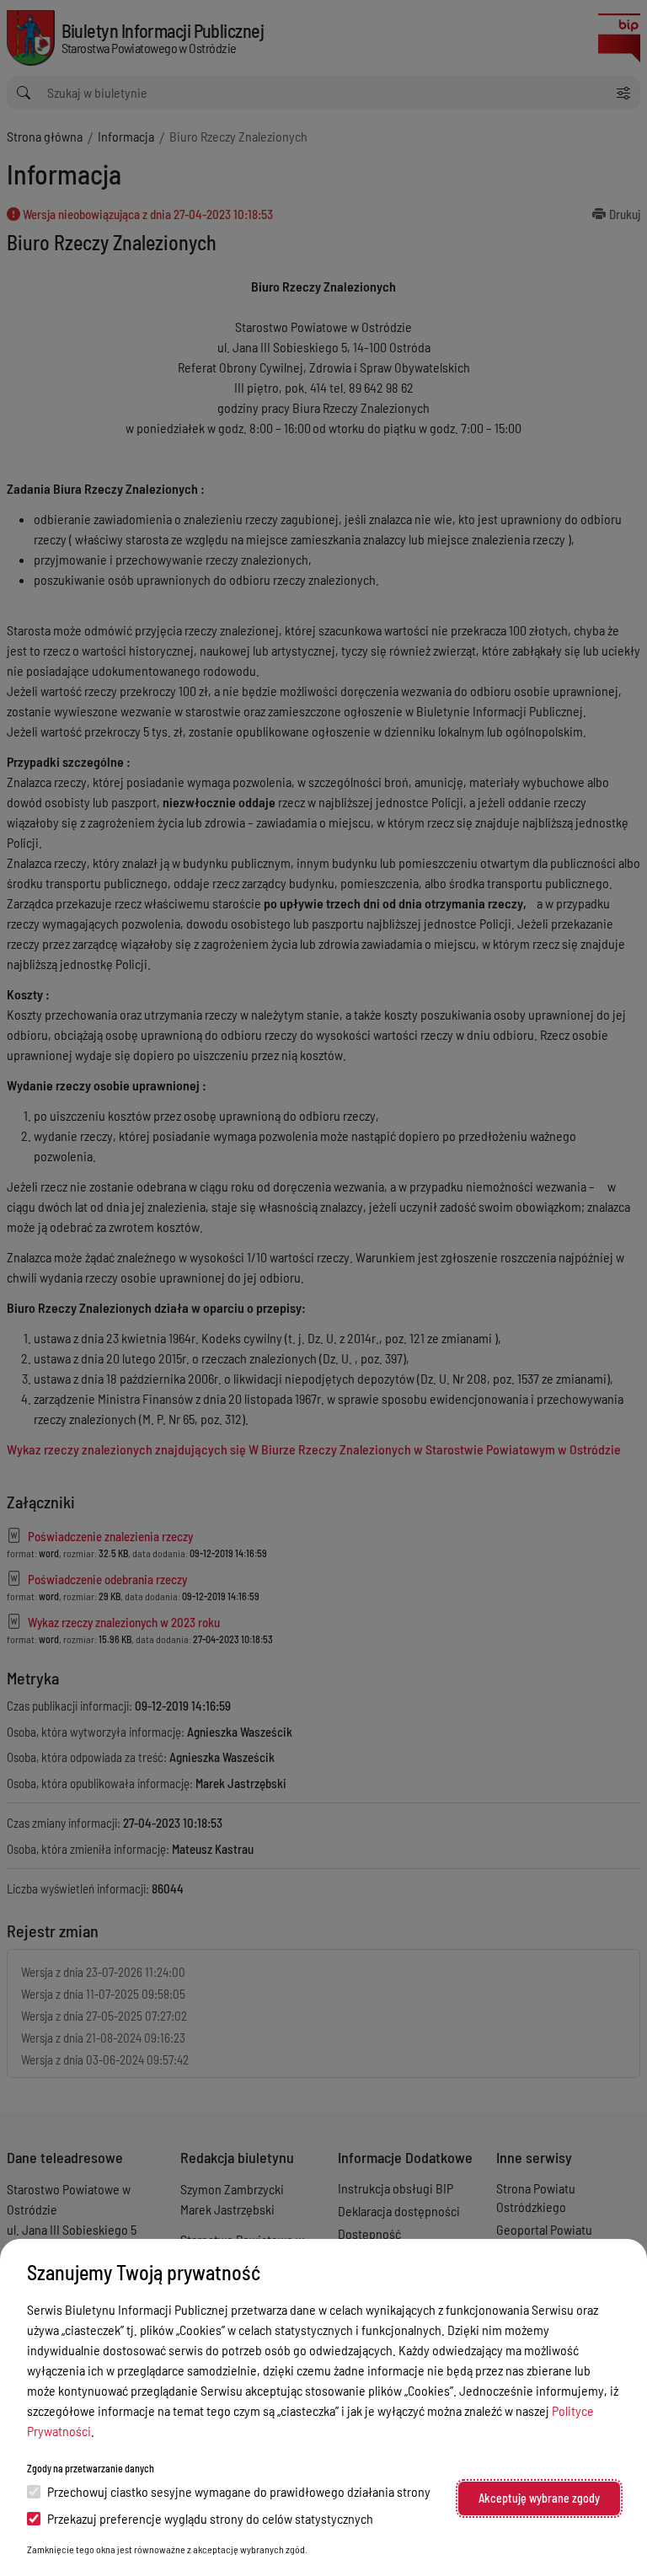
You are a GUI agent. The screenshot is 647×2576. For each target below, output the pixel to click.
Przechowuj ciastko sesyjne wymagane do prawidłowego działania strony (239, 2491)
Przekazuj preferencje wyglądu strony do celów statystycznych (210, 2518)
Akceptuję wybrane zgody (539, 2498)
